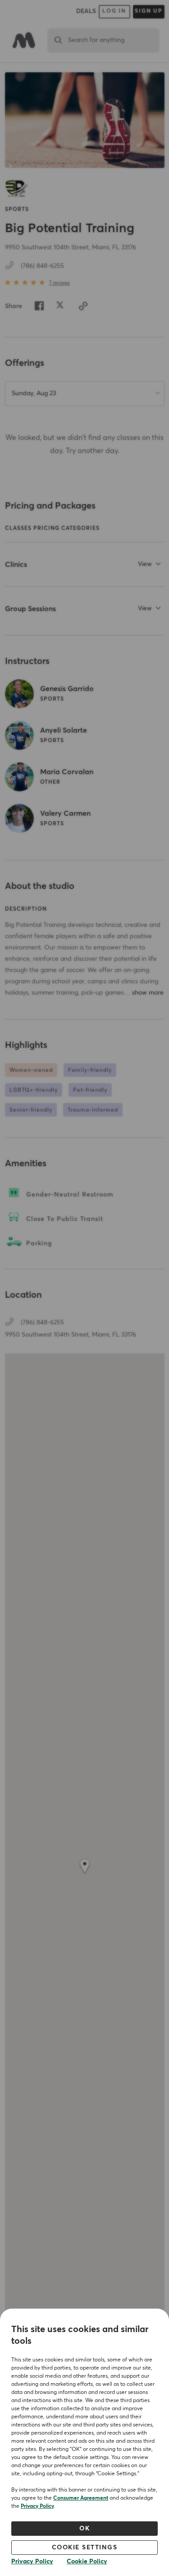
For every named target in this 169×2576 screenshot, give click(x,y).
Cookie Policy (87, 2562)
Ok (84, 2529)
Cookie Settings (85, 2548)
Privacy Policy (37, 2506)
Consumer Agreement (81, 2498)
